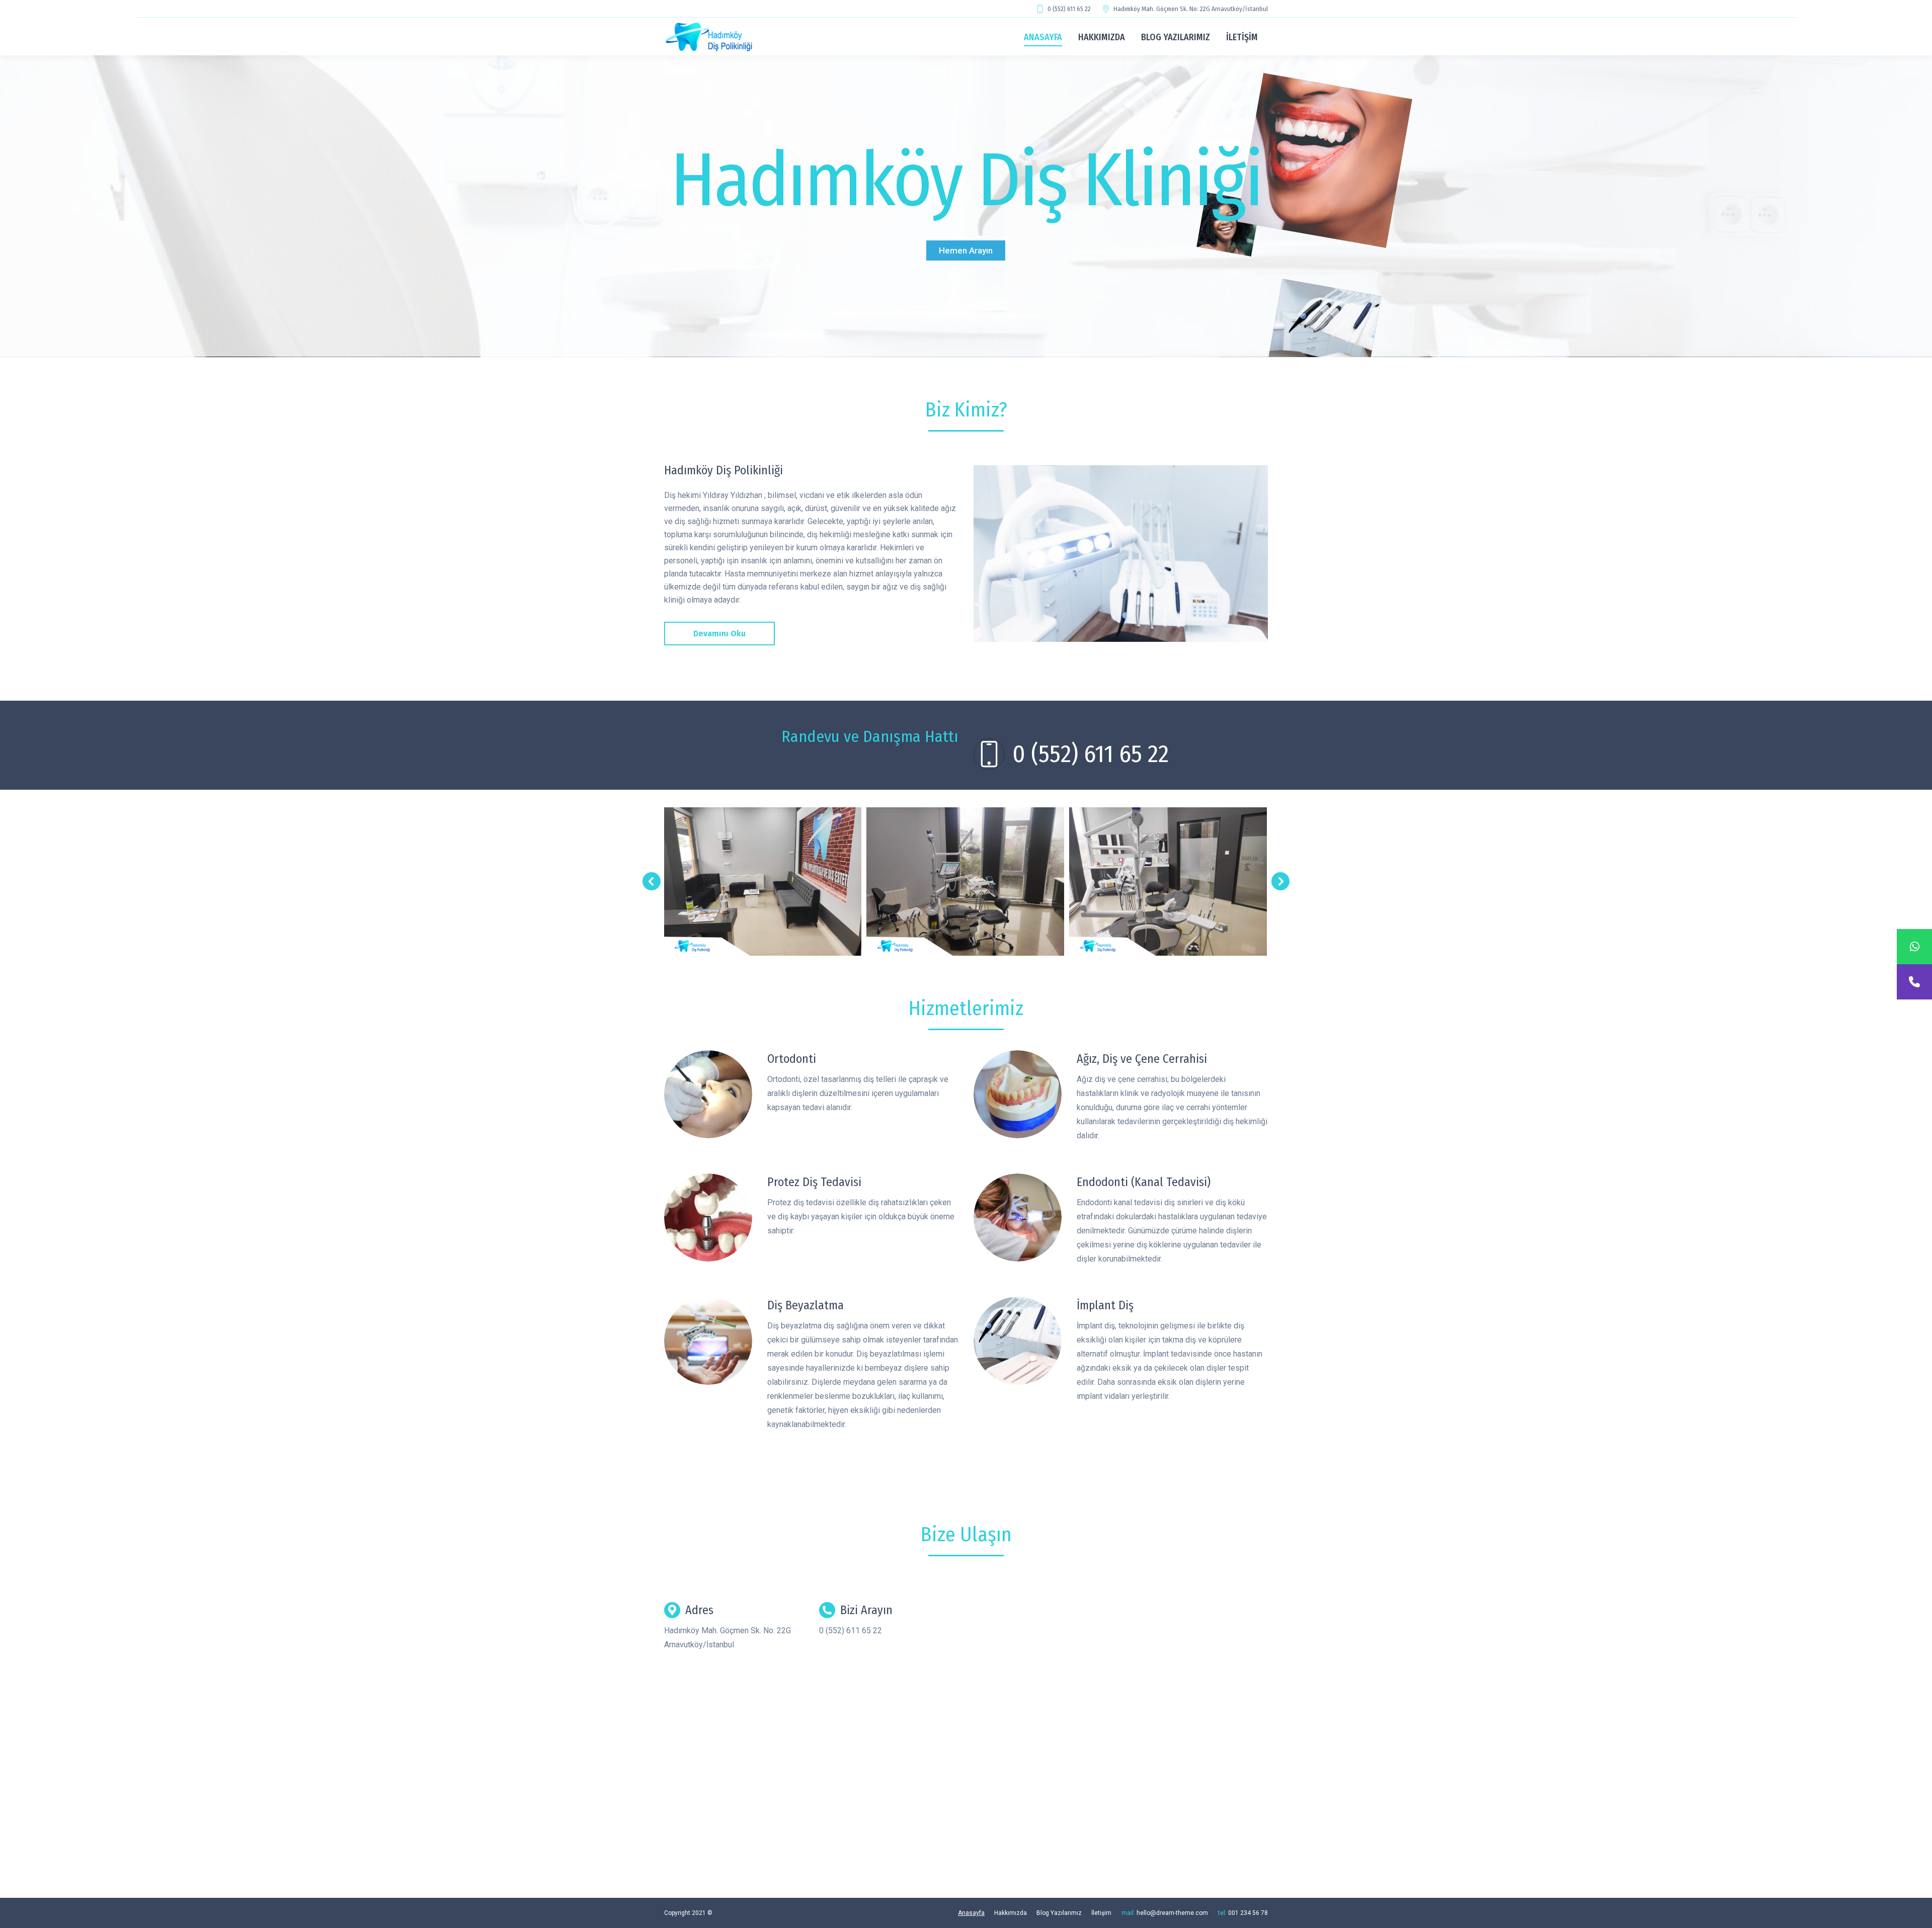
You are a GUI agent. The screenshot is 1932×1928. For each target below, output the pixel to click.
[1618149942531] (965, 882)
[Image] (708, 1094)
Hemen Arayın (966, 250)
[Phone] (1914, 982)
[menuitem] (1043, 37)
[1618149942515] (762, 882)
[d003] (1121, 554)
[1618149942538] (1169, 882)
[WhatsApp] (1914, 947)
